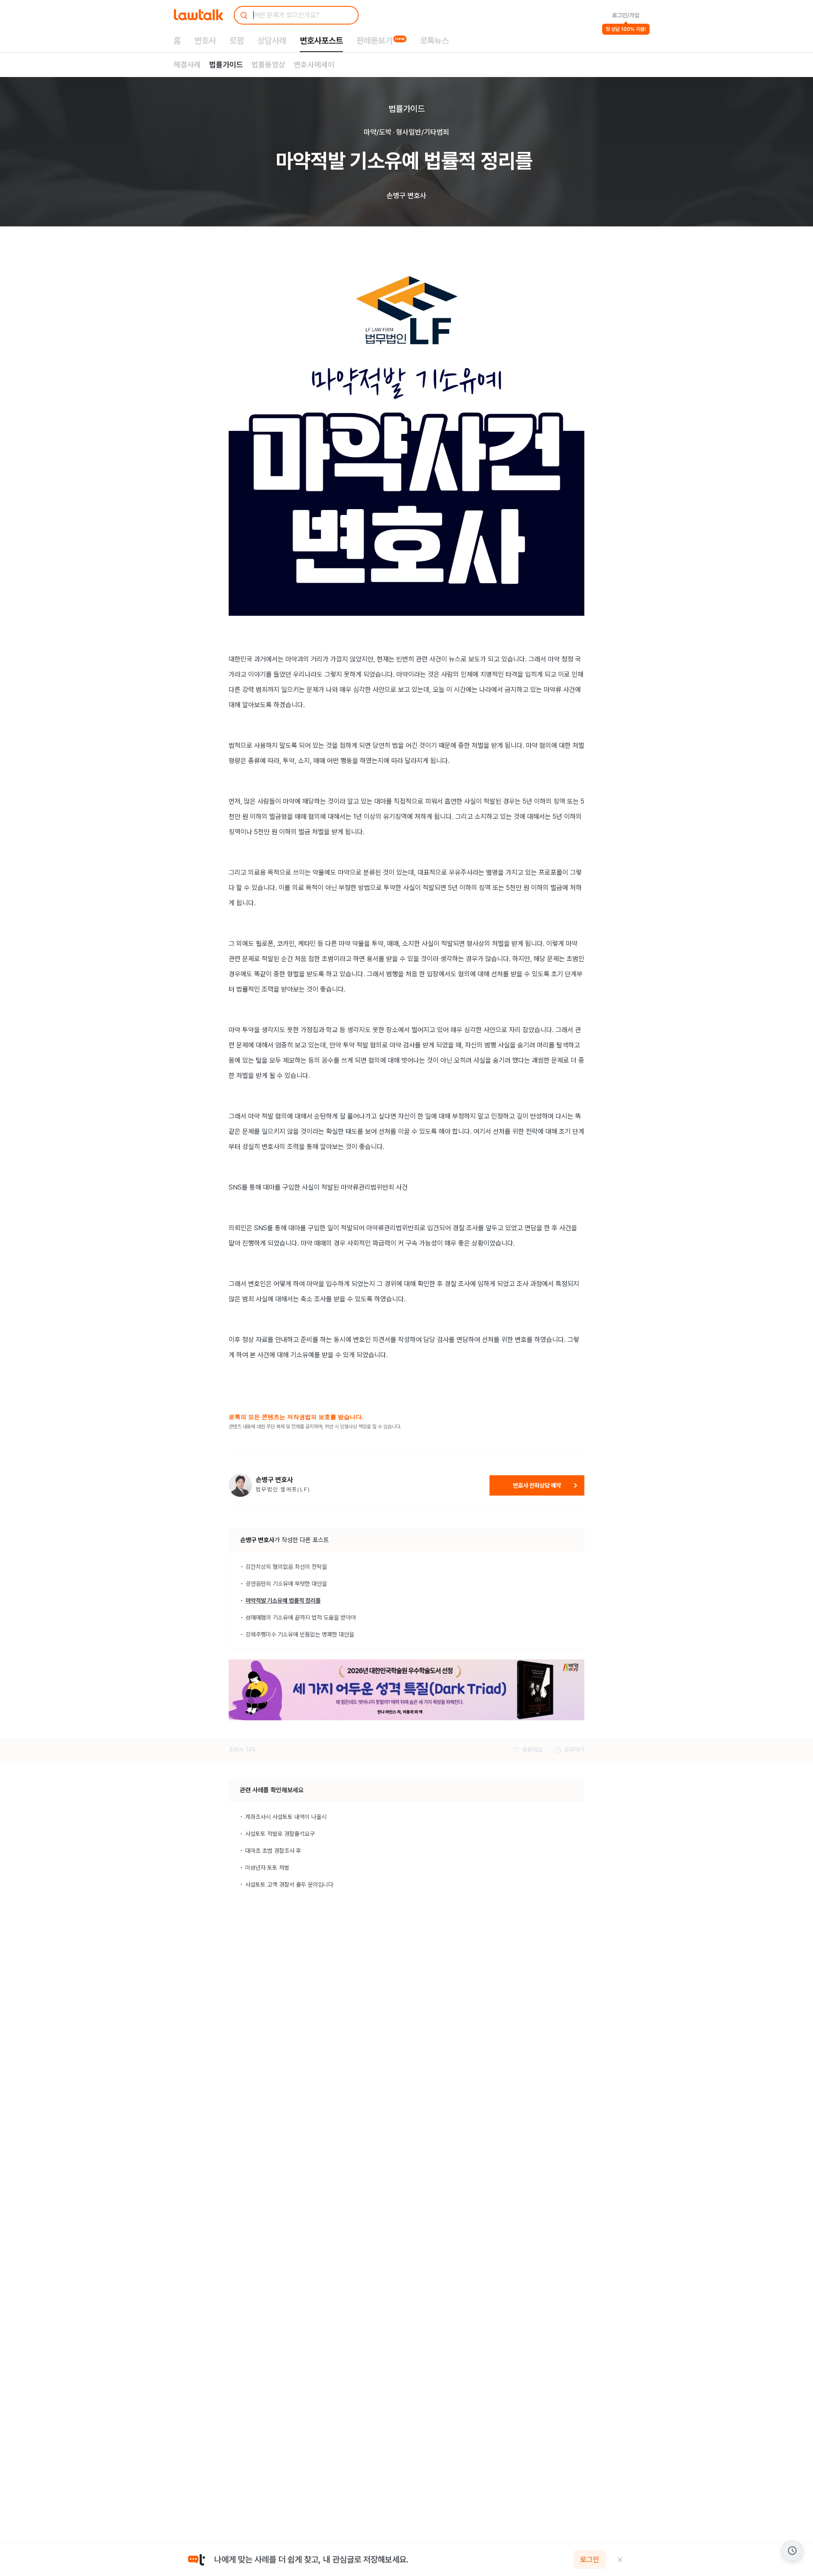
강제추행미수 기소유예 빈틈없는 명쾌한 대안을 (300, 1634)
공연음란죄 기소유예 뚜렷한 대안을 (286, 1584)
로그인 (590, 2559)
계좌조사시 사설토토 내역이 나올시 (286, 1817)
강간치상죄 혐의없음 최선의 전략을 (286, 1567)
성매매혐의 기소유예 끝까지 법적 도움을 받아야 (301, 1617)
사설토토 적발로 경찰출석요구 (280, 1834)
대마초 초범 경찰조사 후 (273, 1851)
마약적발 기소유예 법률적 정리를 (283, 1601)
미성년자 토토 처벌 (267, 1868)
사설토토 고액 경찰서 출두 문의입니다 (289, 1884)
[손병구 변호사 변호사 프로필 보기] (240, 1485)
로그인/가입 (626, 15)
